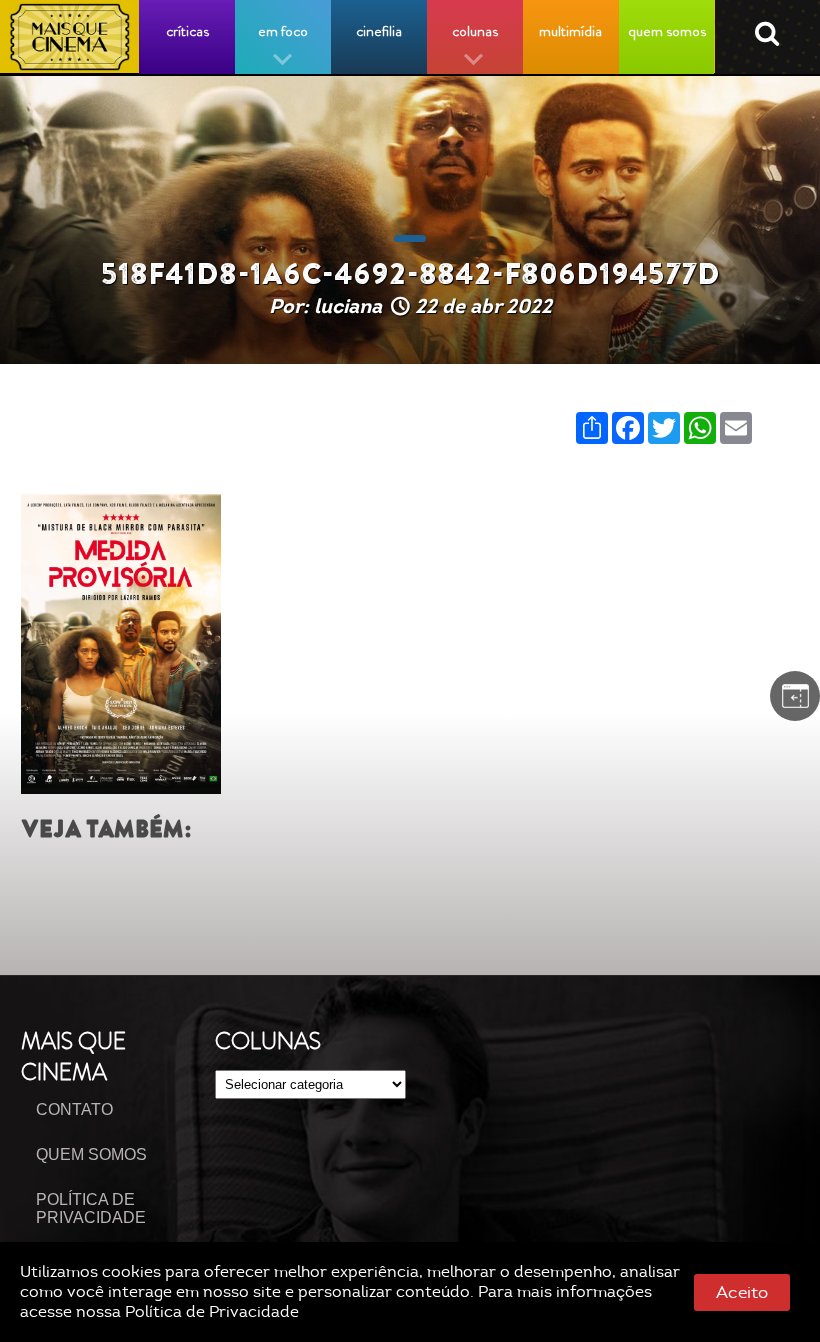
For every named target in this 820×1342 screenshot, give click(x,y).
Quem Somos (91, 1154)
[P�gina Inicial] (69, 37)
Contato (74, 1109)
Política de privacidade (91, 1208)
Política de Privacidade (212, 1312)
